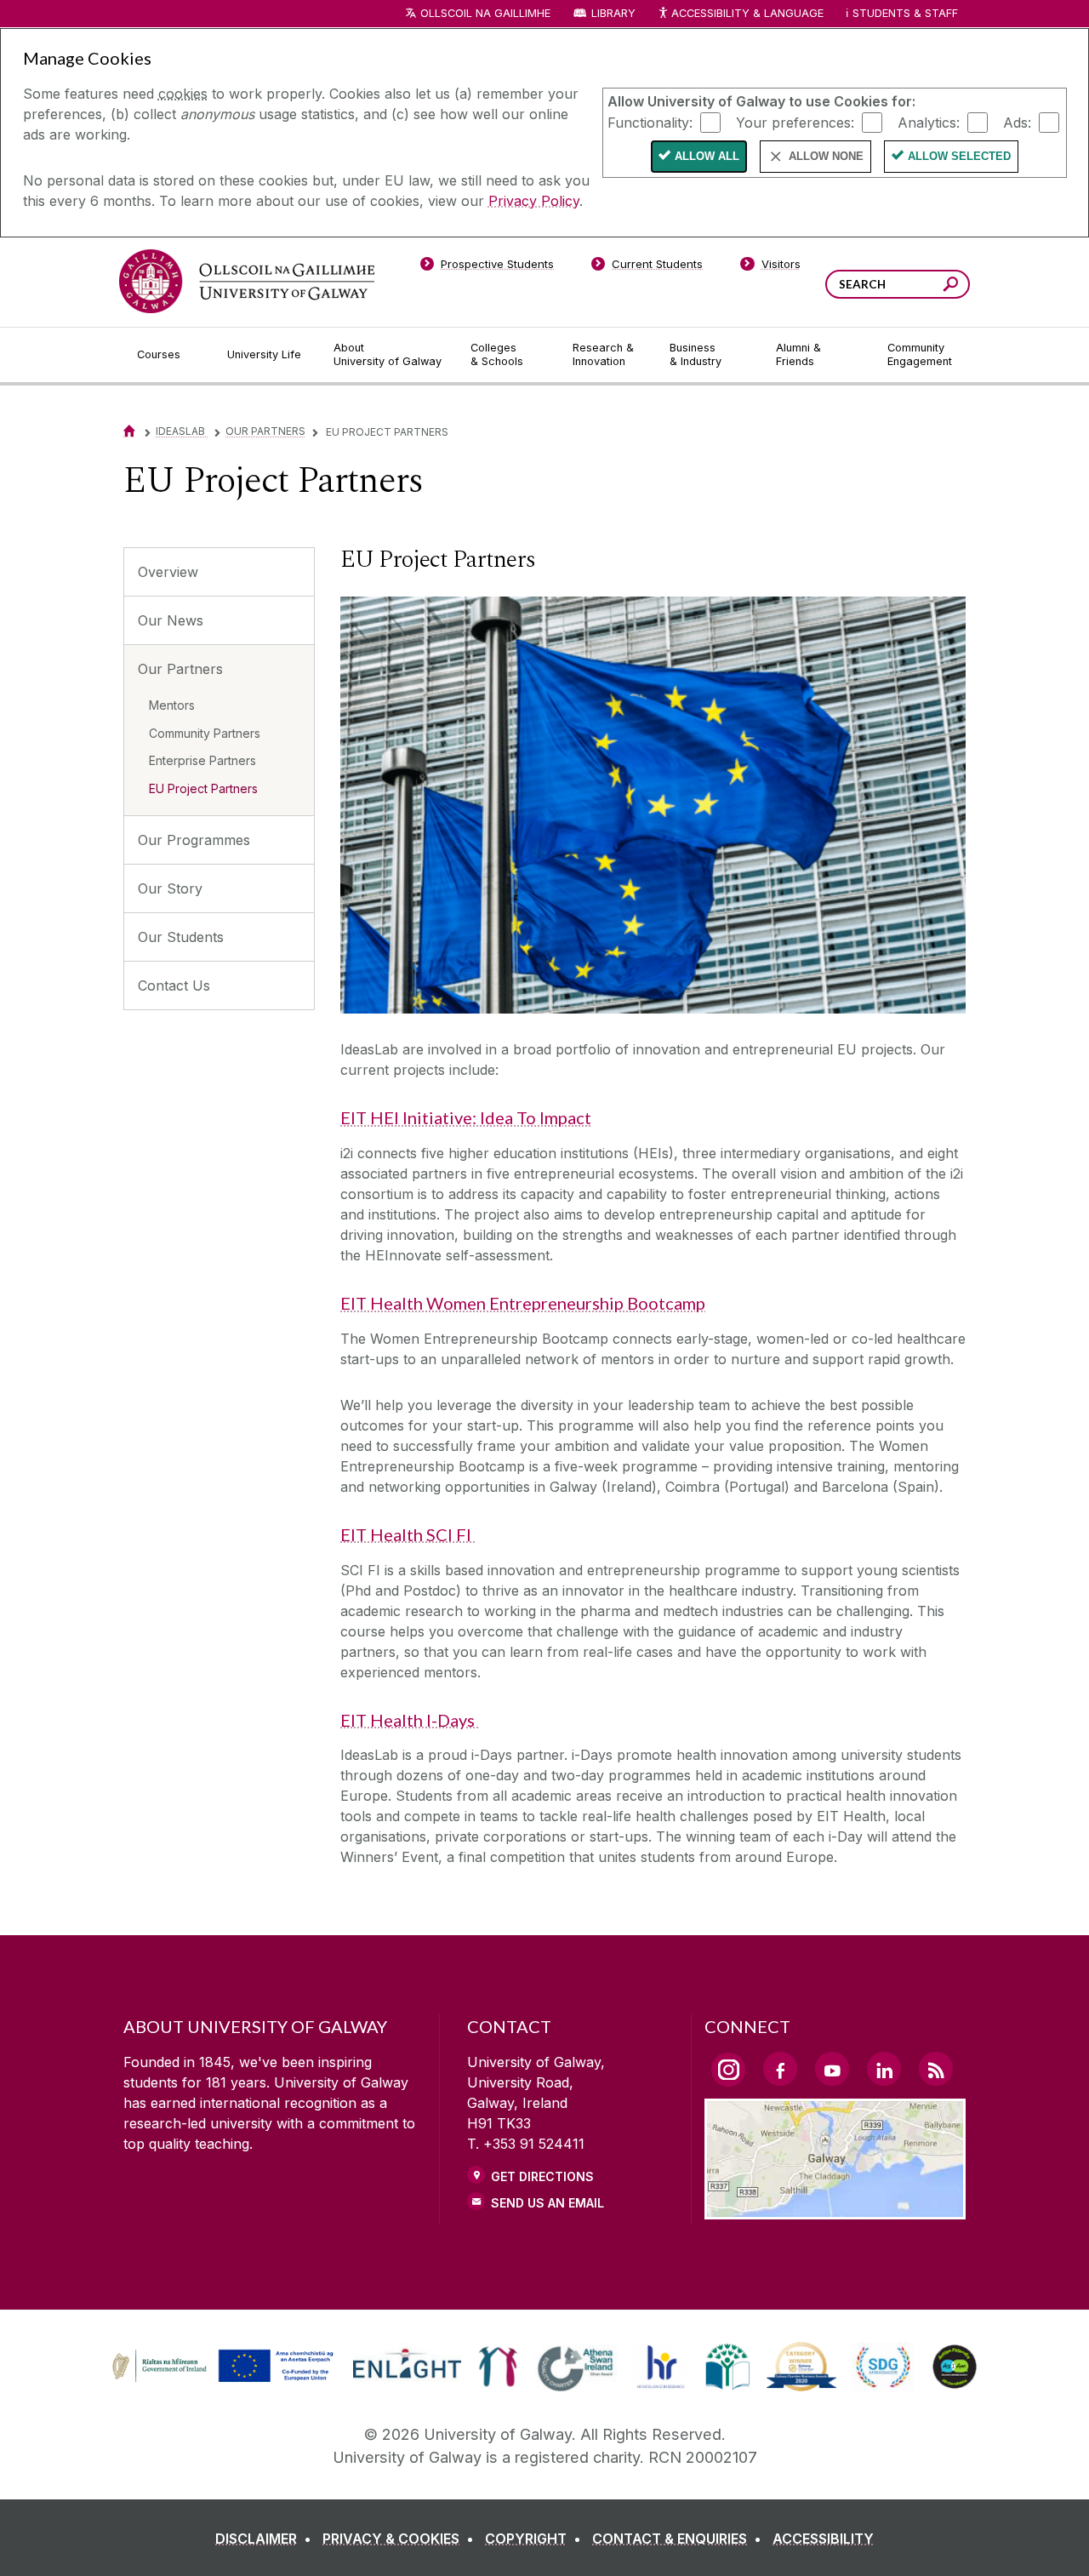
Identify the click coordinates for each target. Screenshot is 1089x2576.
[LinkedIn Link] (884, 2069)
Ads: (1017, 122)
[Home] (129, 431)
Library (613, 13)
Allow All (707, 156)
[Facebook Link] (780, 2069)
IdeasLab (182, 431)
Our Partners (265, 431)
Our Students (181, 937)
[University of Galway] (247, 281)
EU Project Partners (203, 788)
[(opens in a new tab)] (225, 2379)
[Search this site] (951, 286)
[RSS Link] (936, 2069)
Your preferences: (795, 122)
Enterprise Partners (202, 760)
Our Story (170, 888)
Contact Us (174, 985)
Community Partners (205, 733)
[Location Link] (835, 2209)
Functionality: (650, 122)
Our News (171, 620)
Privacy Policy (534, 201)
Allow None (826, 156)
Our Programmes (194, 840)
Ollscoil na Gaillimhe (485, 13)
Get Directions (542, 2176)
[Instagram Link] (728, 2070)
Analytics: (929, 122)
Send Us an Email (547, 2203)
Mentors (172, 705)
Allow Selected (959, 156)
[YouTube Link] (832, 2069)
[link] (220, 2367)
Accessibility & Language (747, 13)
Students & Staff (905, 13)
